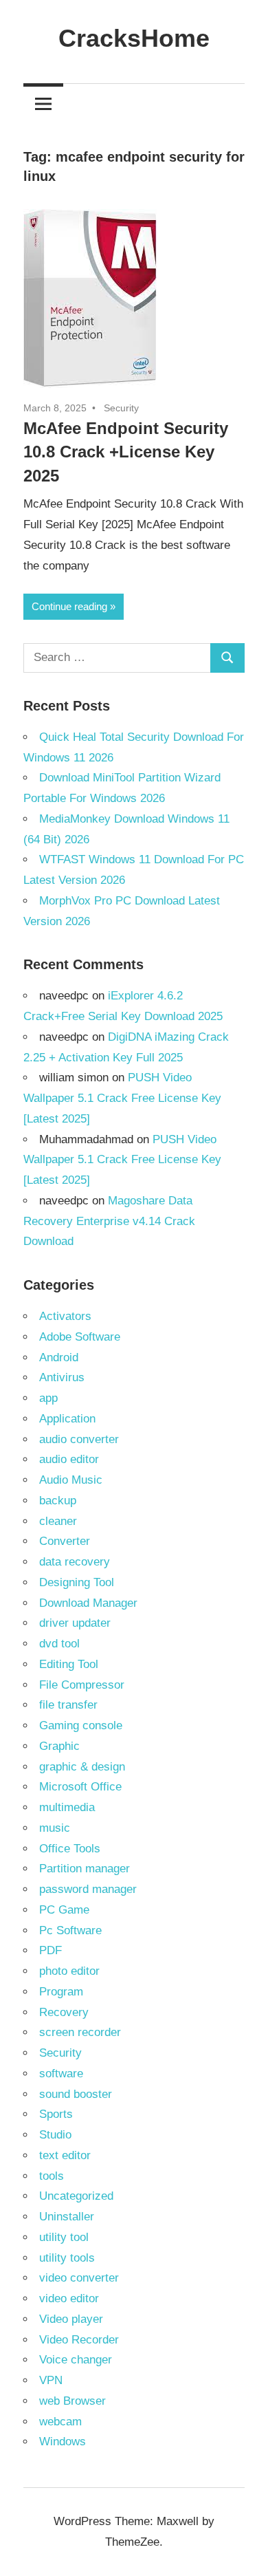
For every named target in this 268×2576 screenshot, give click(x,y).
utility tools (67, 2258)
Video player (71, 2319)
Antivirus (62, 1377)
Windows (63, 2442)
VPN (51, 2380)
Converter (65, 1541)
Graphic (59, 1746)
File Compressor (82, 1685)
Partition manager (85, 1869)
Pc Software (70, 1930)
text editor (65, 2155)
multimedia (67, 1807)
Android (59, 1357)
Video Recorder (79, 2340)
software (61, 2074)
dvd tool (59, 1644)
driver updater (75, 1623)
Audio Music (71, 1480)
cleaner (58, 1521)
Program (61, 1992)
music (55, 1828)
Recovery (64, 2012)
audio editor (69, 1459)
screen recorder (80, 2032)
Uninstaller (67, 2217)
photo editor (69, 1971)
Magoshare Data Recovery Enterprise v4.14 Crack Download (109, 1221)
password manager (88, 1889)
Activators (65, 1316)
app (48, 1398)
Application (67, 1419)
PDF (51, 1950)
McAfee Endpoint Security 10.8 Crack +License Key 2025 (126, 452)
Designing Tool (77, 1582)
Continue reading (69, 606)
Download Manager (88, 1603)
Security (121, 408)
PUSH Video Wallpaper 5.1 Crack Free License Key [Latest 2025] (122, 1098)
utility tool (64, 2237)
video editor (69, 2298)
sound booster (76, 2094)
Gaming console (81, 1725)
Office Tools (70, 1849)
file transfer (68, 1705)
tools (52, 2176)
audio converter (79, 1439)
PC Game (64, 1910)
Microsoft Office (80, 1787)
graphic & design (82, 1767)
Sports (56, 2114)
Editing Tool (69, 1664)
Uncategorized (76, 2196)
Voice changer (76, 2360)
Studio (55, 2135)
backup (58, 1501)
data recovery (75, 1562)
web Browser (72, 2401)
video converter (79, 2278)
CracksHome (134, 38)
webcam (60, 2422)
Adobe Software (80, 1337)
